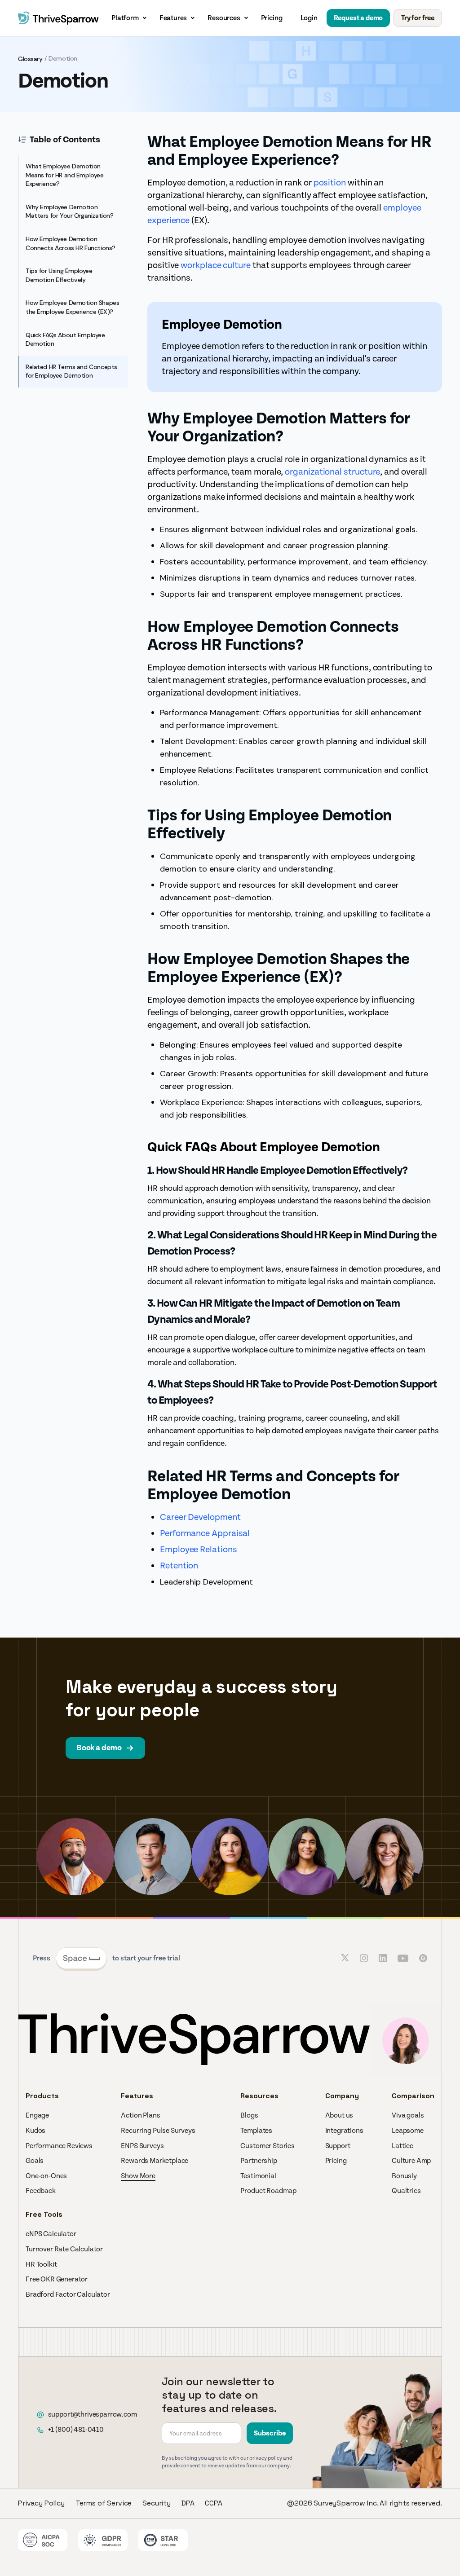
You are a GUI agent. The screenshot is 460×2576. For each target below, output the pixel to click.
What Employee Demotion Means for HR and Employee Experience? (65, 175)
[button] (130, 18)
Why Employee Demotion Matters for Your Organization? (69, 211)
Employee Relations (199, 1550)
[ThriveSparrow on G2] (423, 1958)
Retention (179, 1566)
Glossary (30, 59)
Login (309, 18)
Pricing (272, 18)
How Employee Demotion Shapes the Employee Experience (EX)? (72, 307)
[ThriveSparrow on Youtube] (403, 1958)
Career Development (200, 1517)
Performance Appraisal (205, 1533)
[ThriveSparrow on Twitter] (345, 1958)
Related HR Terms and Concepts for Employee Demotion (71, 371)
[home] (58, 18)
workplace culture (216, 265)
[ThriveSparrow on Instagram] (364, 1958)
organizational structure (332, 472)
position (330, 183)
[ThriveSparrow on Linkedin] (383, 1958)
